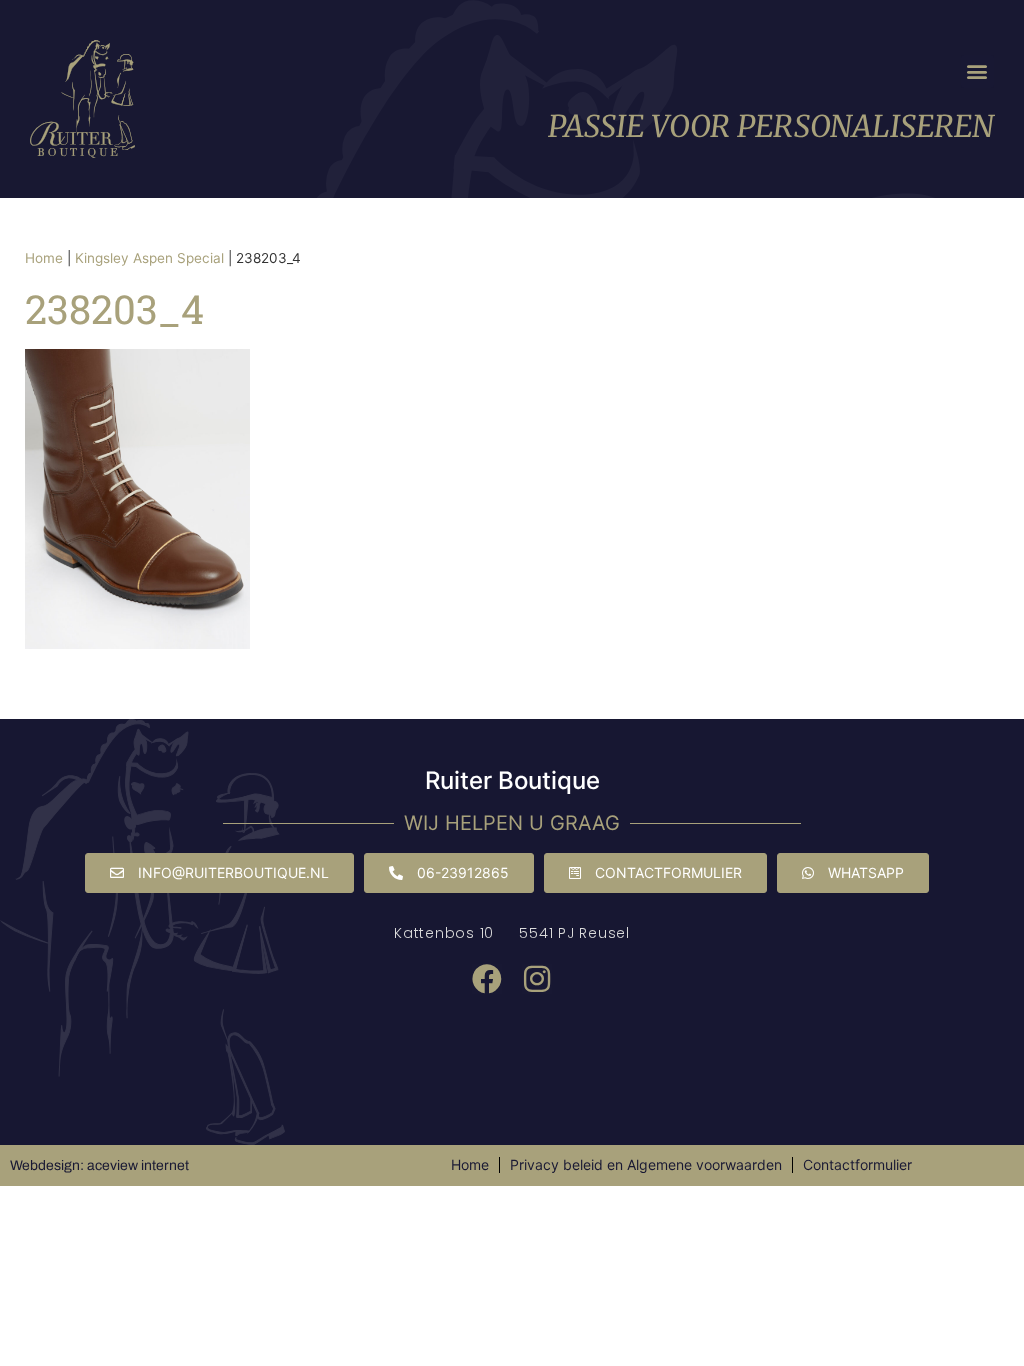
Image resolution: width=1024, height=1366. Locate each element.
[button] (977, 71)
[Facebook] (487, 979)
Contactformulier (857, 1164)
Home (44, 258)
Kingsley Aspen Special (149, 258)
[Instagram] (537, 979)
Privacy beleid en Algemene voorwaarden (646, 1164)
